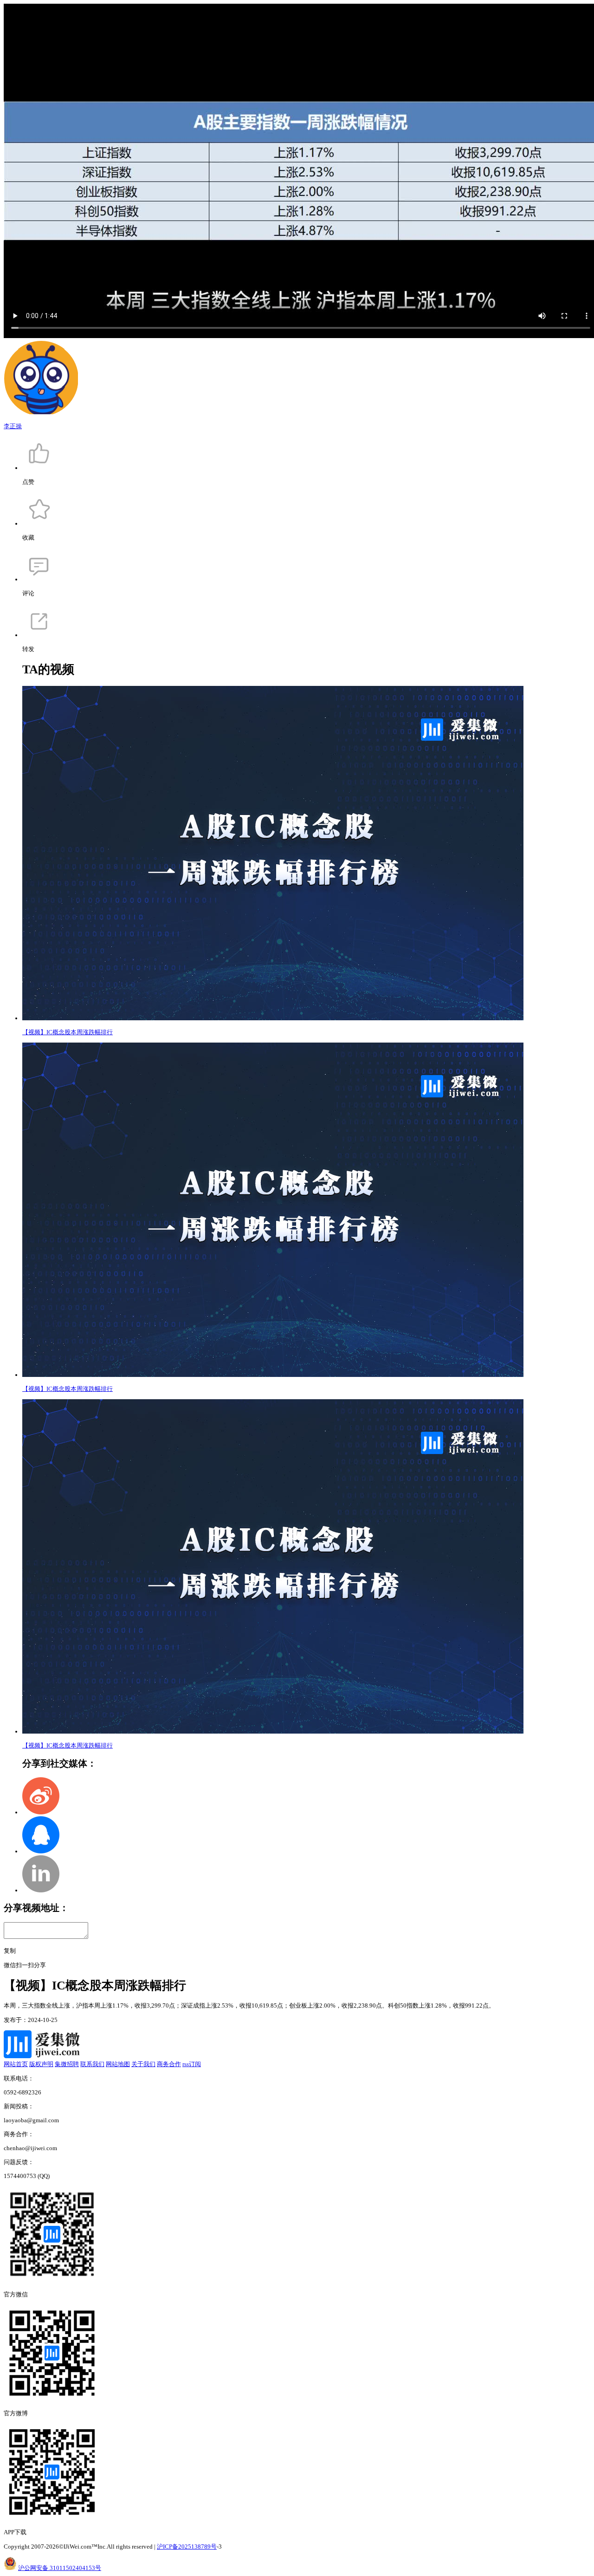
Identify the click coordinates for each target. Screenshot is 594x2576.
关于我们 (143, 2064)
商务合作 (169, 2064)
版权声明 (41, 2064)
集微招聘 (67, 2064)
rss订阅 (192, 2064)
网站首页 (16, 2064)
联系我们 (92, 2064)
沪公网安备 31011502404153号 (60, 2568)
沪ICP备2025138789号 (187, 2547)
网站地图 (118, 2064)
